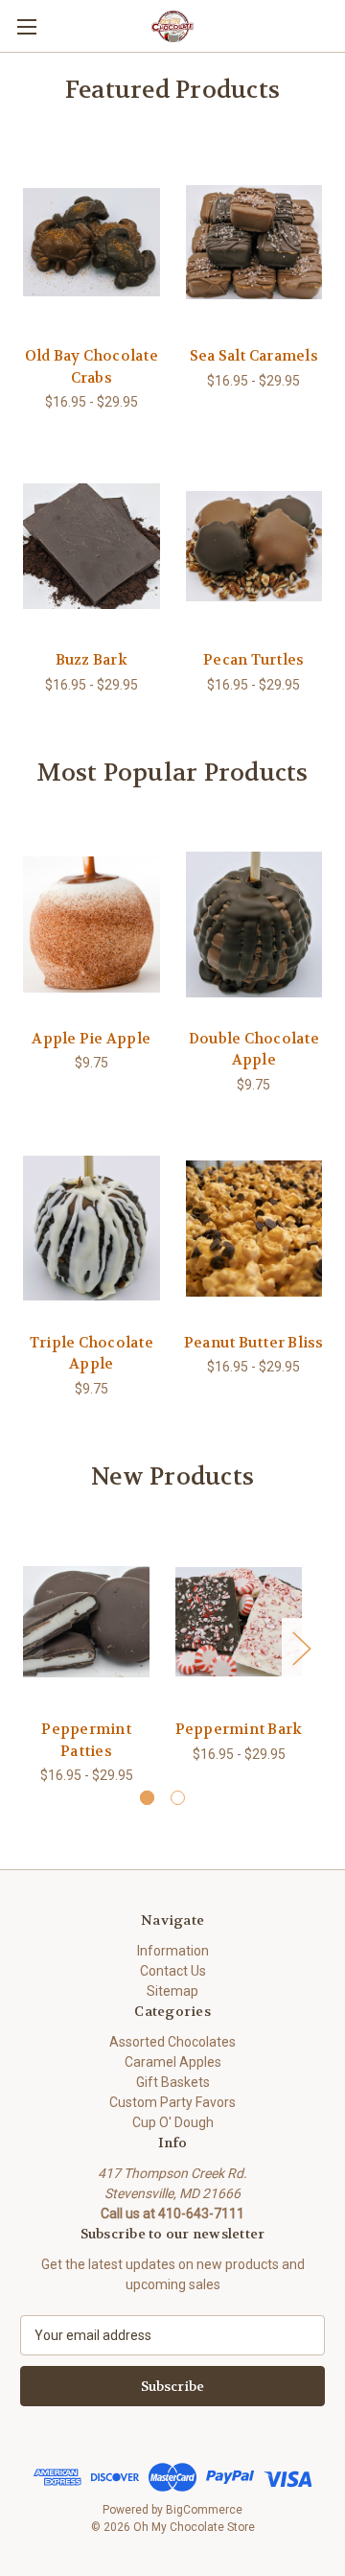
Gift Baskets (173, 2082)
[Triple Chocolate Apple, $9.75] (92, 1229)
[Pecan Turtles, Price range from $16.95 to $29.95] (254, 546)
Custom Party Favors (172, 2102)
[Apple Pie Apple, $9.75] (92, 925)
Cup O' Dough (173, 2122)
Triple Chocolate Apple (92, 1354)
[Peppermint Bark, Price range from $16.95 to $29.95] (239, 1622)
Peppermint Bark (239, 1729)
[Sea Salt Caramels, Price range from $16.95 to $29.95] (254, 243)
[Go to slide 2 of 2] (178, 1798)
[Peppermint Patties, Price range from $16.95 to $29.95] (86, 1622)
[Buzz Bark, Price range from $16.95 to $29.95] (92, 546)
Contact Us (173, 1971)
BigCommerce (204, 2510)
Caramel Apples (173, 2062)
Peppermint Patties (86, 1740)
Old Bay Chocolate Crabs (92, 367)
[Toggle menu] (26, 26)
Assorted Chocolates (172, 2042)
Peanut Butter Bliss (254, 1343)
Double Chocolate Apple (254, 1050)
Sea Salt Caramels (254, 356)
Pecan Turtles (253, 660)
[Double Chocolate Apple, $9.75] (254, 925)
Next (301, 1648)
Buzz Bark (92, 660)
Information (173, 1951)
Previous (25, 1648)
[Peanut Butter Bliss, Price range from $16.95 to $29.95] (254, 1229)
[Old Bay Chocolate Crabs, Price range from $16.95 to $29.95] (92, 243)
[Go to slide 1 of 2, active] (147, 1798)
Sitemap (172, 1991)
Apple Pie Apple (91, 1039)
